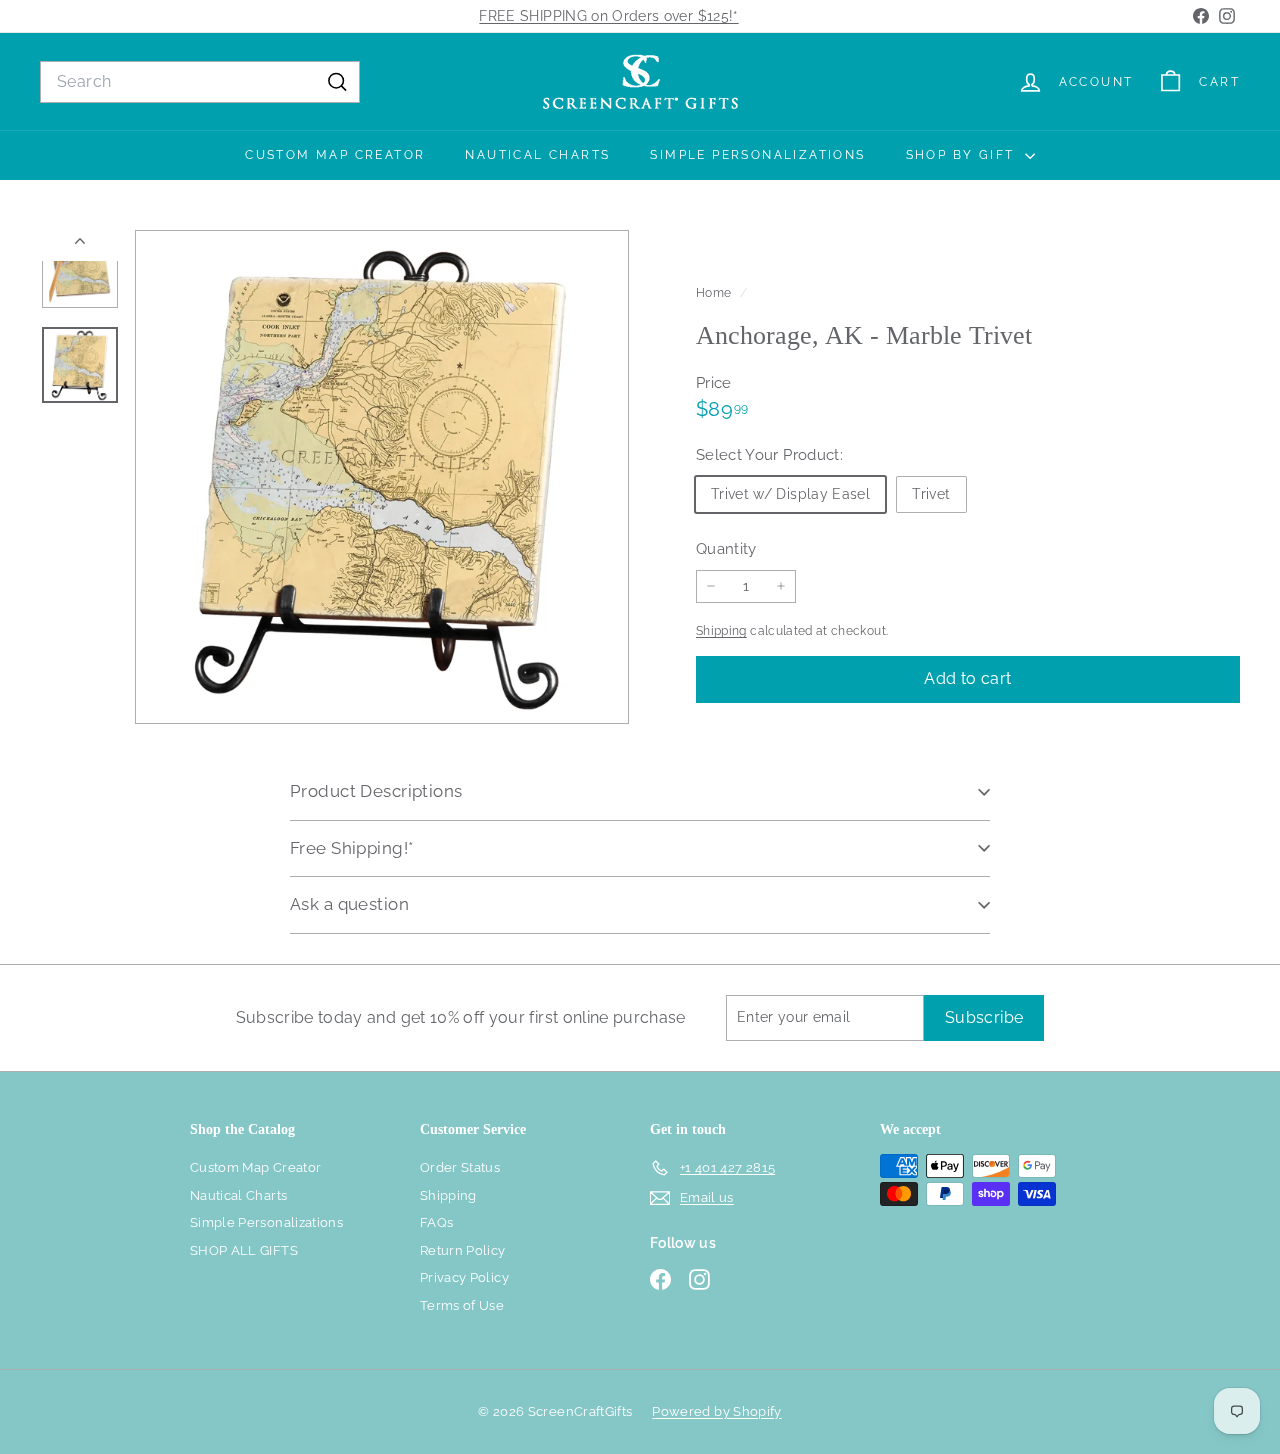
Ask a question (349, 904)
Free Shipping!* (351, 848)
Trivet (931, 493)
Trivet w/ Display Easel (790, 493)
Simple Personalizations (757, 155)
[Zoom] (382, 477)
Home (715, 293)
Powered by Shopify (716, 1411)
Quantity (726, 548)
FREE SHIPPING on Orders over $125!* (608, 16)
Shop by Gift (963, 155)
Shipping (721, 631)
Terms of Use (462, 1305)
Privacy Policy (464, 1277)
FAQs (436, 1222)
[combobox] (200, 82)
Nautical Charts (537, 155)
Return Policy (463, 1250)
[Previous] (80, 245)
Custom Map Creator (335, 155)
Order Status (460, 1167)
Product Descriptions (376, 791)
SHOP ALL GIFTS (244, 1250)
